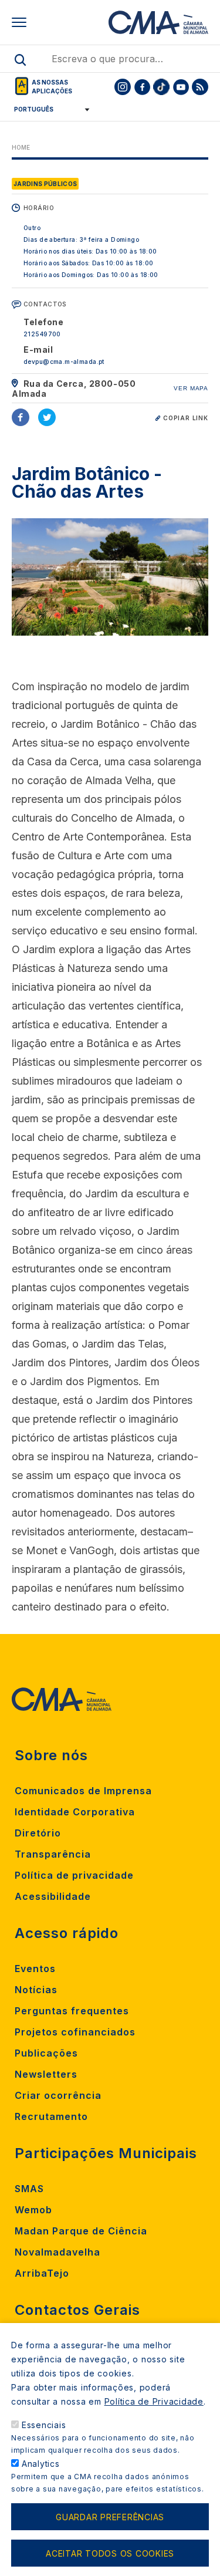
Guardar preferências (110, 2517)
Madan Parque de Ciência (81, 2231)
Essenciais (44, 2425)
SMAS (29, 2189)
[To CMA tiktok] (161, 87)
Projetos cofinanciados (75, 2032)
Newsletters (46, 2074)
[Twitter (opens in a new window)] (47, 417)
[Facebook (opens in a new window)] (21, 417)
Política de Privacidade (154, 2401)
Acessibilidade (53, 1896)
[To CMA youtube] (181, 87)
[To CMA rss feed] (200, 87)
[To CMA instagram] (123, 87)
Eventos (35, 1969)
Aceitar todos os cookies (110, 2553)
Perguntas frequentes (72, 2011)
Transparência (53, 1854)
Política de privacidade (74, 1875)
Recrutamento (51, 2116)
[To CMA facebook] (142, 87)
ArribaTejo (42, 2273)
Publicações (46, 2053)
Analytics (41, 2464)
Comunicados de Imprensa (83, 1791)
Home (21, 147)
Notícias (36, 1990)
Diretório (38, 1833)
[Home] (158, 22)
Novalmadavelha (57, 2252)
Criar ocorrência (58, 2095)
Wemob (33, 2210)
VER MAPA (191, 388)
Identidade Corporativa (75, 1812)
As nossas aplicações (52, 87)
